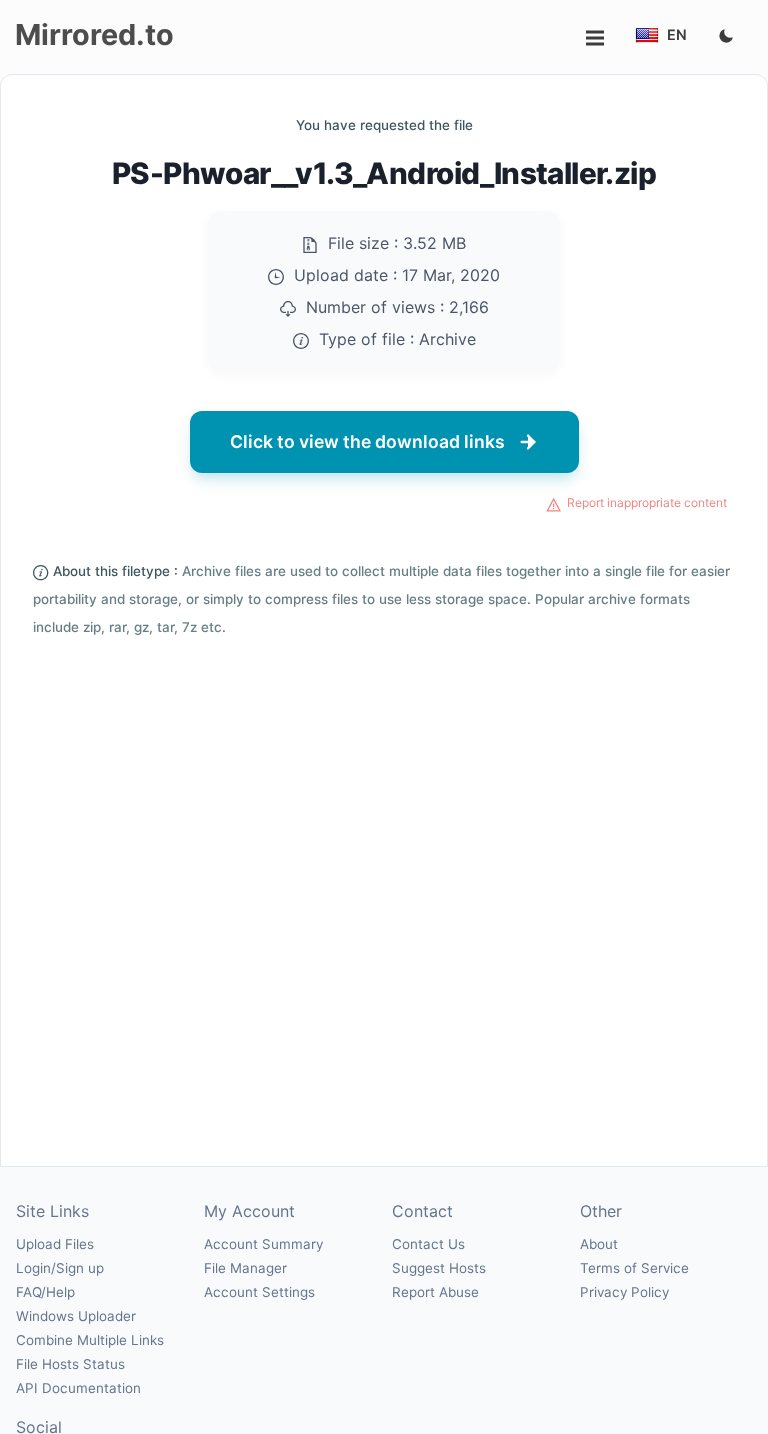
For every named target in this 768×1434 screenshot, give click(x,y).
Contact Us (428, 1244)
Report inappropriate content (647, 502)
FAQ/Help (45, 1292)
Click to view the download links (367, 441)
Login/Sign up (60, 1268)
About (599, 1244)
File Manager (245, 1268)
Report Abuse (435, 1292)
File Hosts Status (70, 1364)
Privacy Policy (624, 1292)
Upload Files (55, 1244)
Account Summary (263, 1244)
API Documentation (78, 1388)
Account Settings (259, 1292)
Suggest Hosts (439, 1268)
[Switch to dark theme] (726, 37)
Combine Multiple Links (90, 1340)
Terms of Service (634, 1268)
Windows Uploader (76, 1316)
